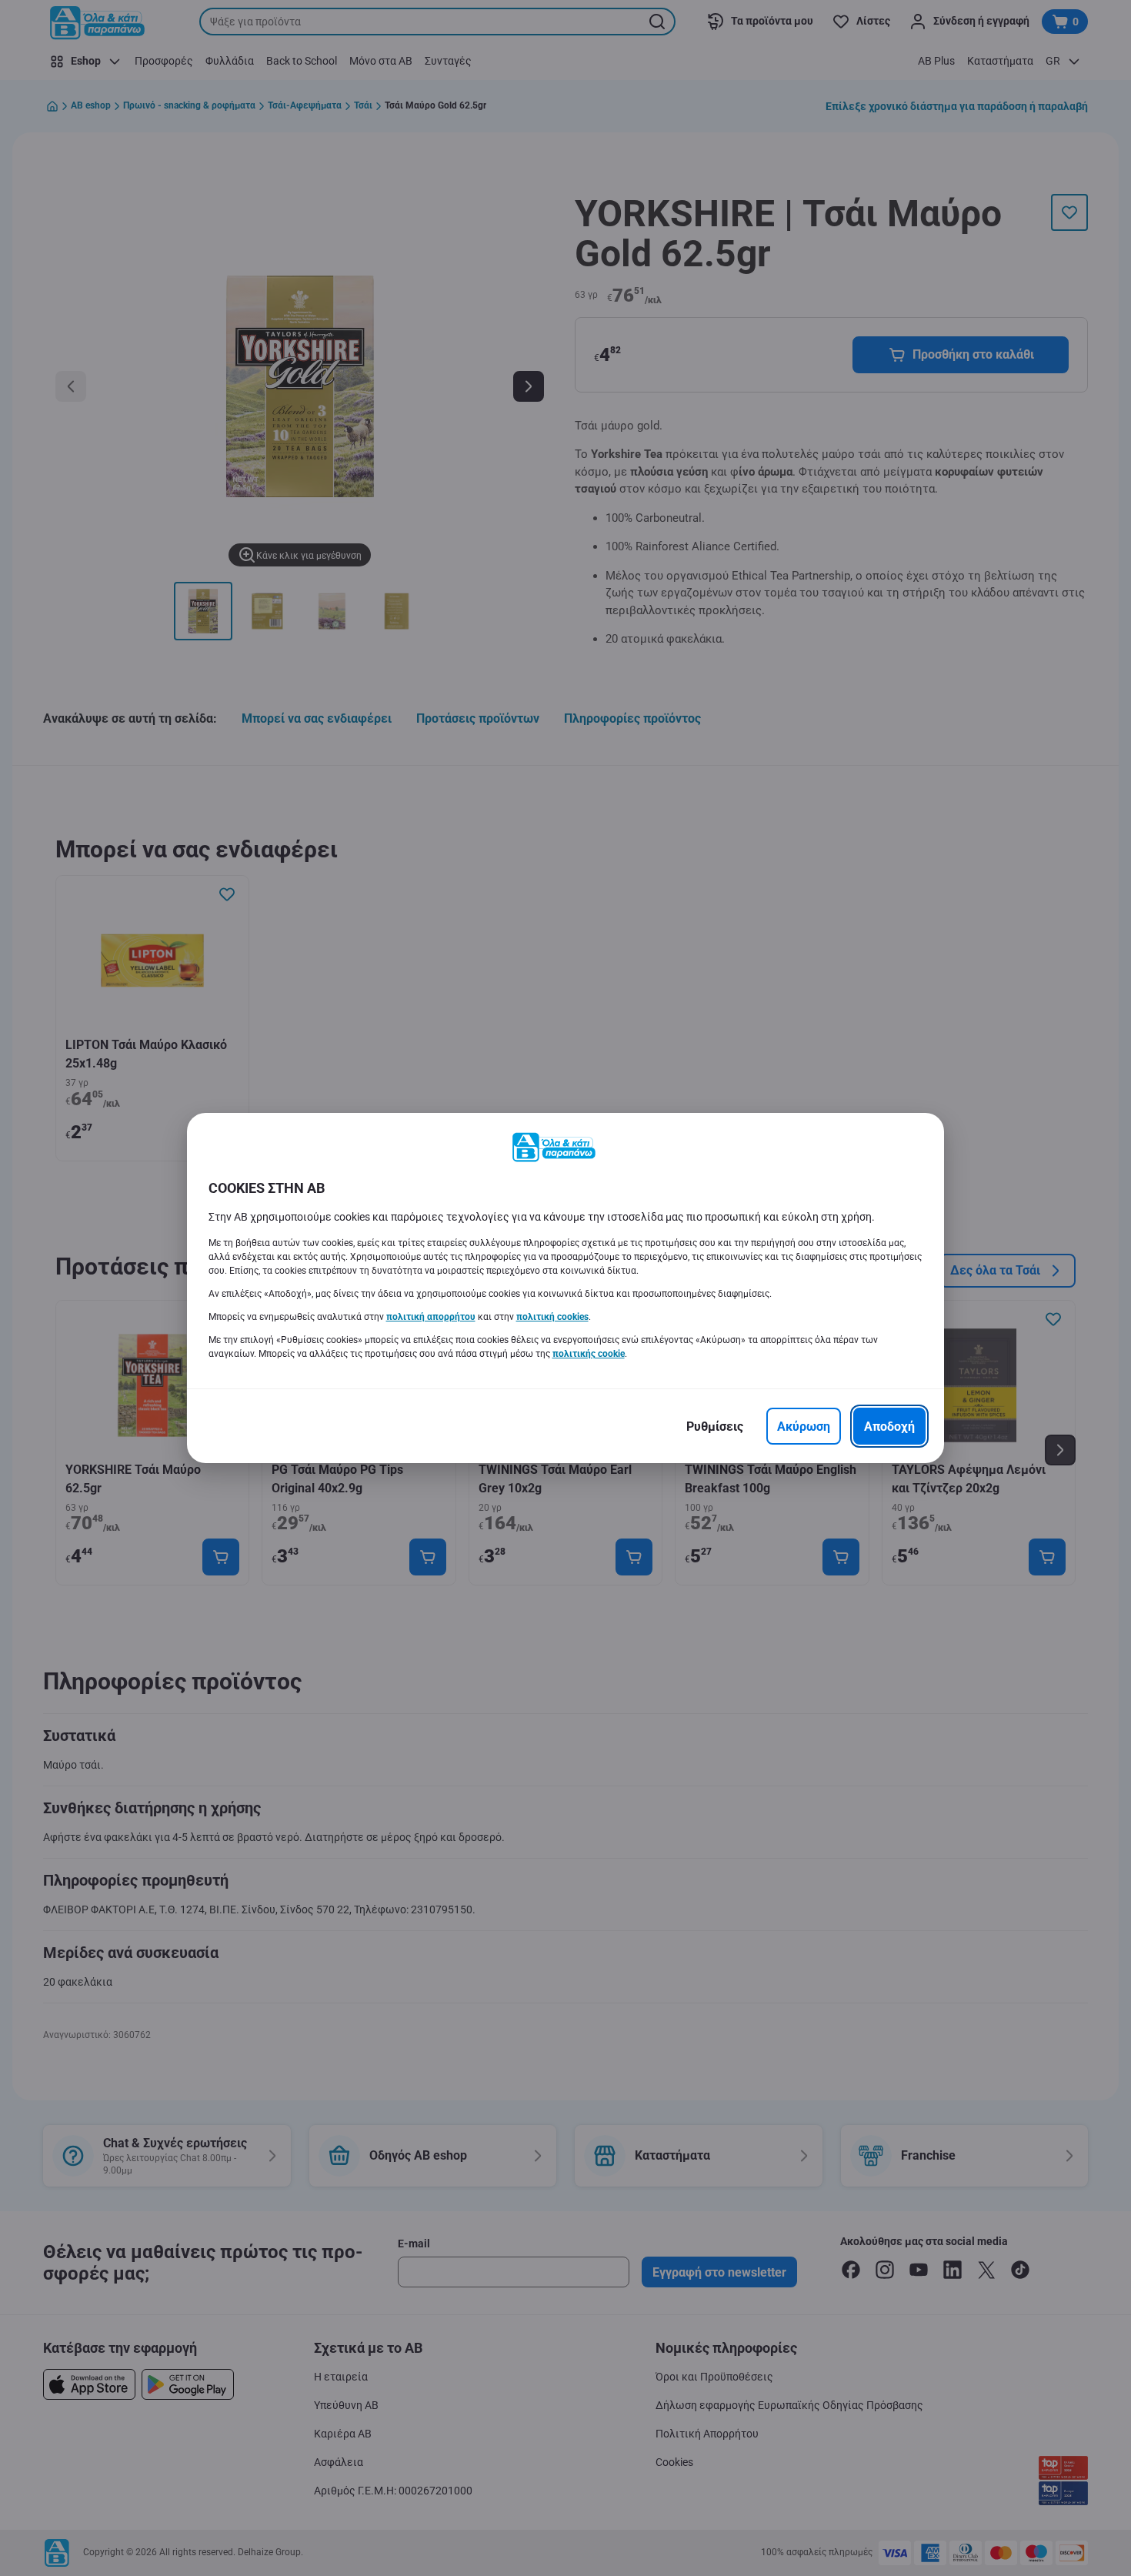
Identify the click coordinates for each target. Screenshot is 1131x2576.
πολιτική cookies (552, 1317)
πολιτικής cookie (589, 1354)
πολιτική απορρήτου (431, 1317)
